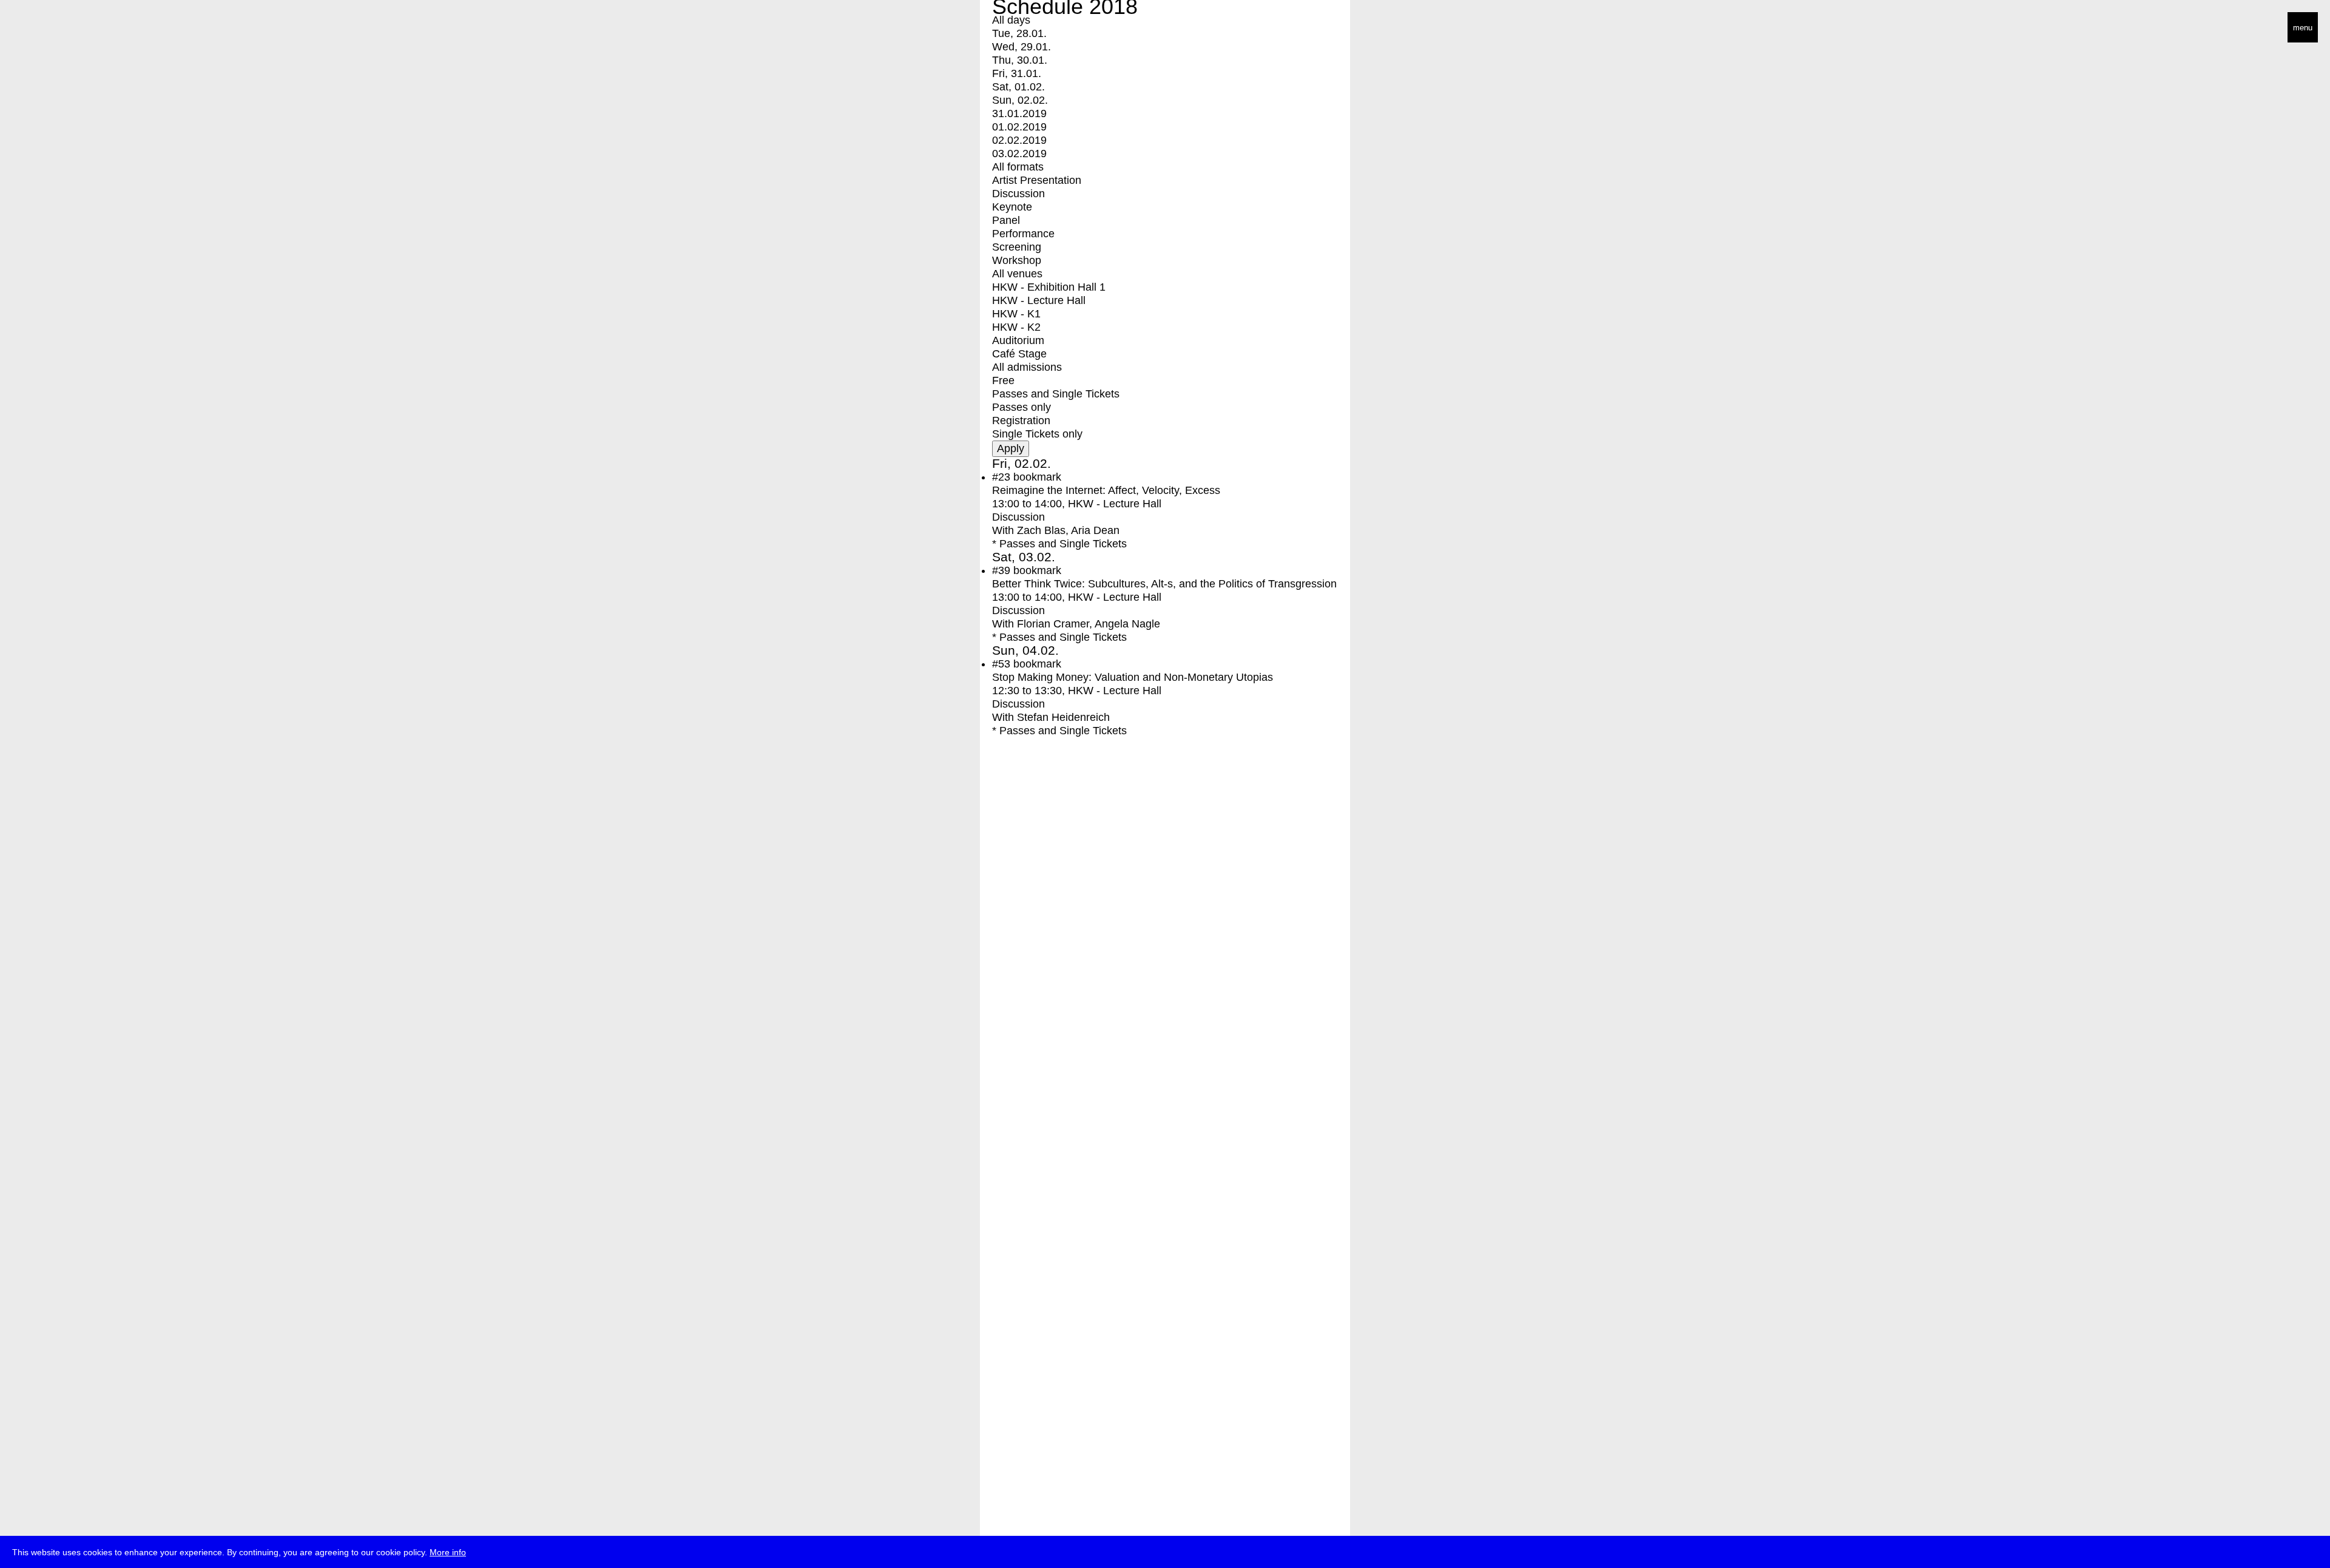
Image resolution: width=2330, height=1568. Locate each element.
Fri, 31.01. (1017, 73)
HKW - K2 (1016, 327)
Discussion (1018, 194)
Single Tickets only (1037, 434)
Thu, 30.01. (1020, 60)
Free (1003, 380)
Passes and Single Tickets (1056, 394)
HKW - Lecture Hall (1039, 300)
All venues (1017, 274)
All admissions (1027, 367)
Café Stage (1019, 354)
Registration (1021, 421)
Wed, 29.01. (1021, 47)
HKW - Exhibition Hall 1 (1049, 287)
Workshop (1017, 260)
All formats (1018, 167)
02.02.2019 (1019, 140)
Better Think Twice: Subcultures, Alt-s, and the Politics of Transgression (1164, 584)
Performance (1023, 234)
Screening (1017, 247)
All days (1011, 20)
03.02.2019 (1019, 154)
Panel (1006, 220)
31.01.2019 (1019, 113)
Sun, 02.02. (1020, 100)
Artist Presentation (1037, 180)
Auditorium (1018, 340)
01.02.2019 (1019, 127)
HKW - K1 (1016, 314)
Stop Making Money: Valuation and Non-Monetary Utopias (1133, 677)
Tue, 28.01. (1019, 33)
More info (448, 1552)
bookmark (1037, 477)
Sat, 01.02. (1018, 87)
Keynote (1012, 207)
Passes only (1021, 407)
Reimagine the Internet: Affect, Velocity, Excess (1106, 490)
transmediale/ (47, 28)
